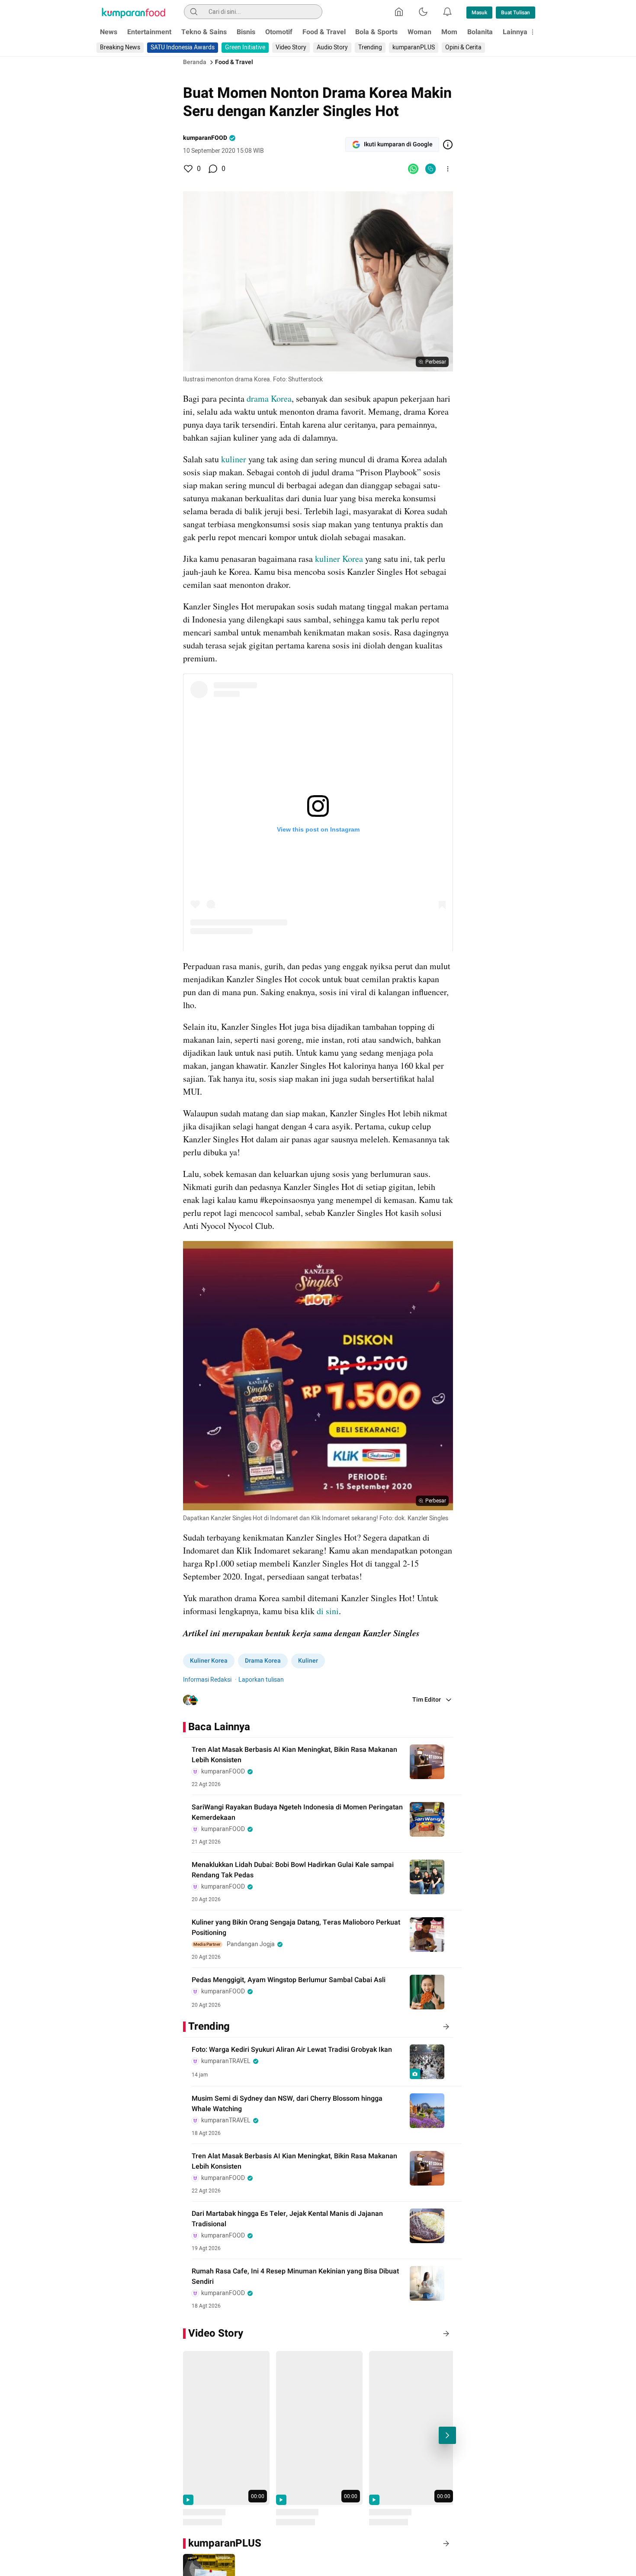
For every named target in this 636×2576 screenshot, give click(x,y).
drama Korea (269, 398)
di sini (328, 1611)
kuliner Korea (339, 559)
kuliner (234, 459)
